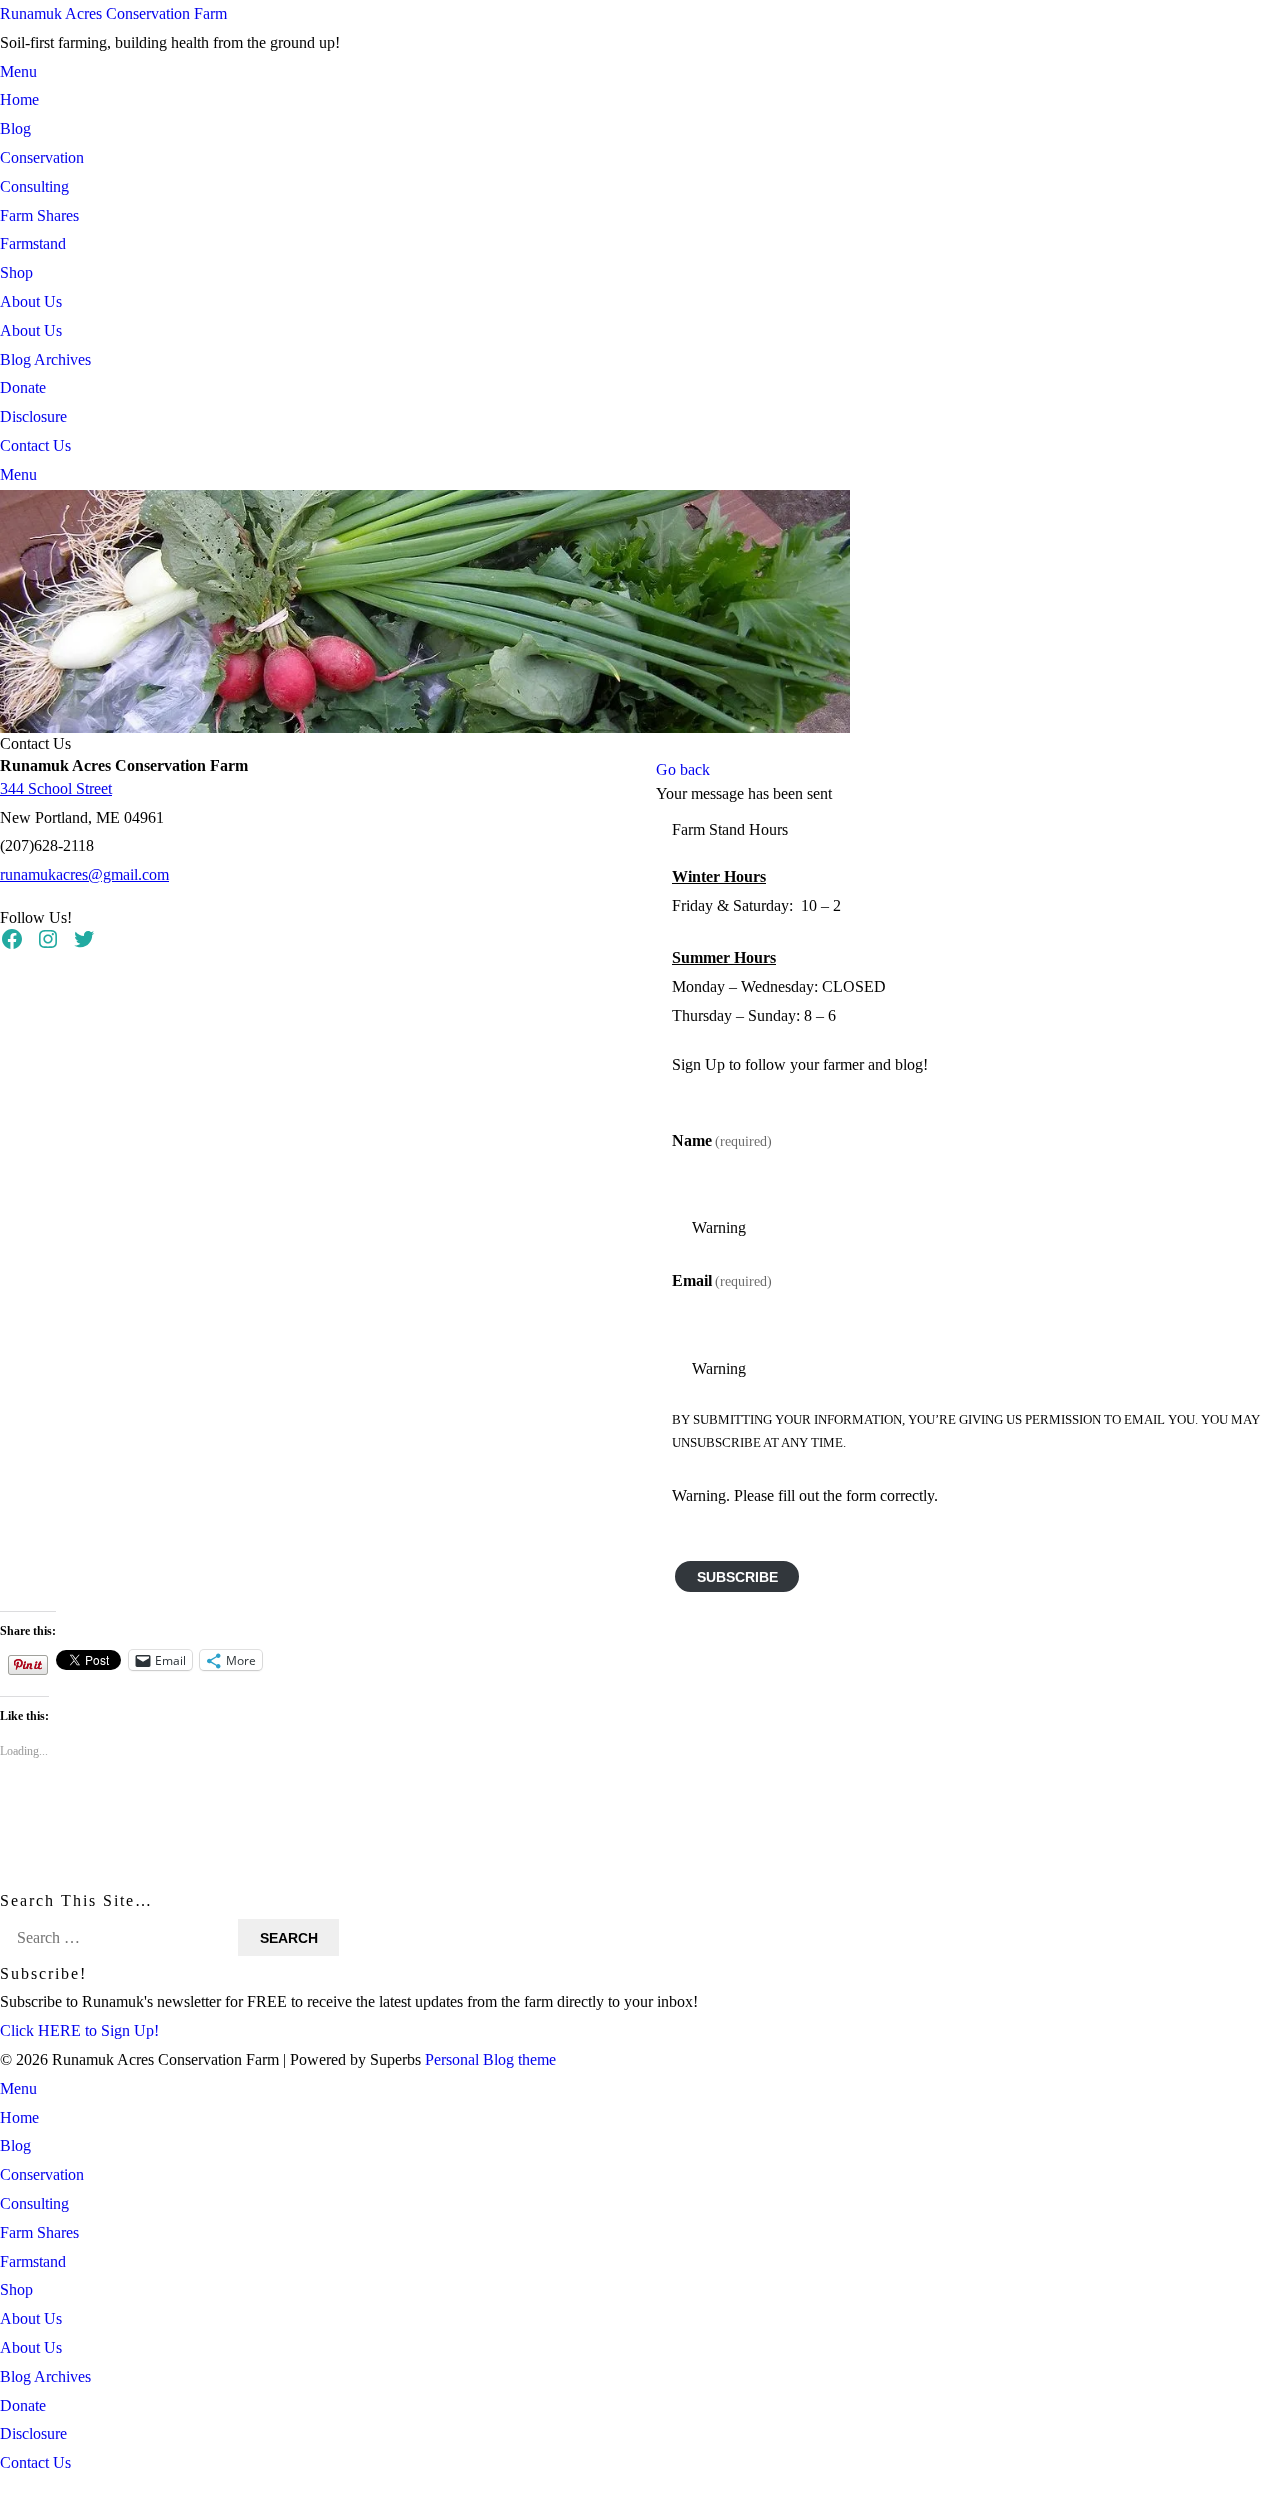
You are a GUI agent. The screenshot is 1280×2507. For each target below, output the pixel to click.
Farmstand (33, 243)
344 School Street (56, 787)
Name (722, 1139)
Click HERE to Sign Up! (79, 2030)
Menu (18, 71)
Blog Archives (45, 359)
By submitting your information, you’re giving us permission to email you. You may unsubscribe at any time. (966, 1430)
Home (19, 99)
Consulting (34, 186)
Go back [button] (683, 768)
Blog (15, 128)
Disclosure (33, 416)
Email (722, 1280)
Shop (16, 272)
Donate (23, 387)
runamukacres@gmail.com (84, 874)
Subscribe (737, 1576)
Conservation (42, 157)
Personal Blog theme (490, 2059)
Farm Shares (39, 215)
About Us (31, 301)
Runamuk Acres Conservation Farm (113, 13)
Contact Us (35, 445)
